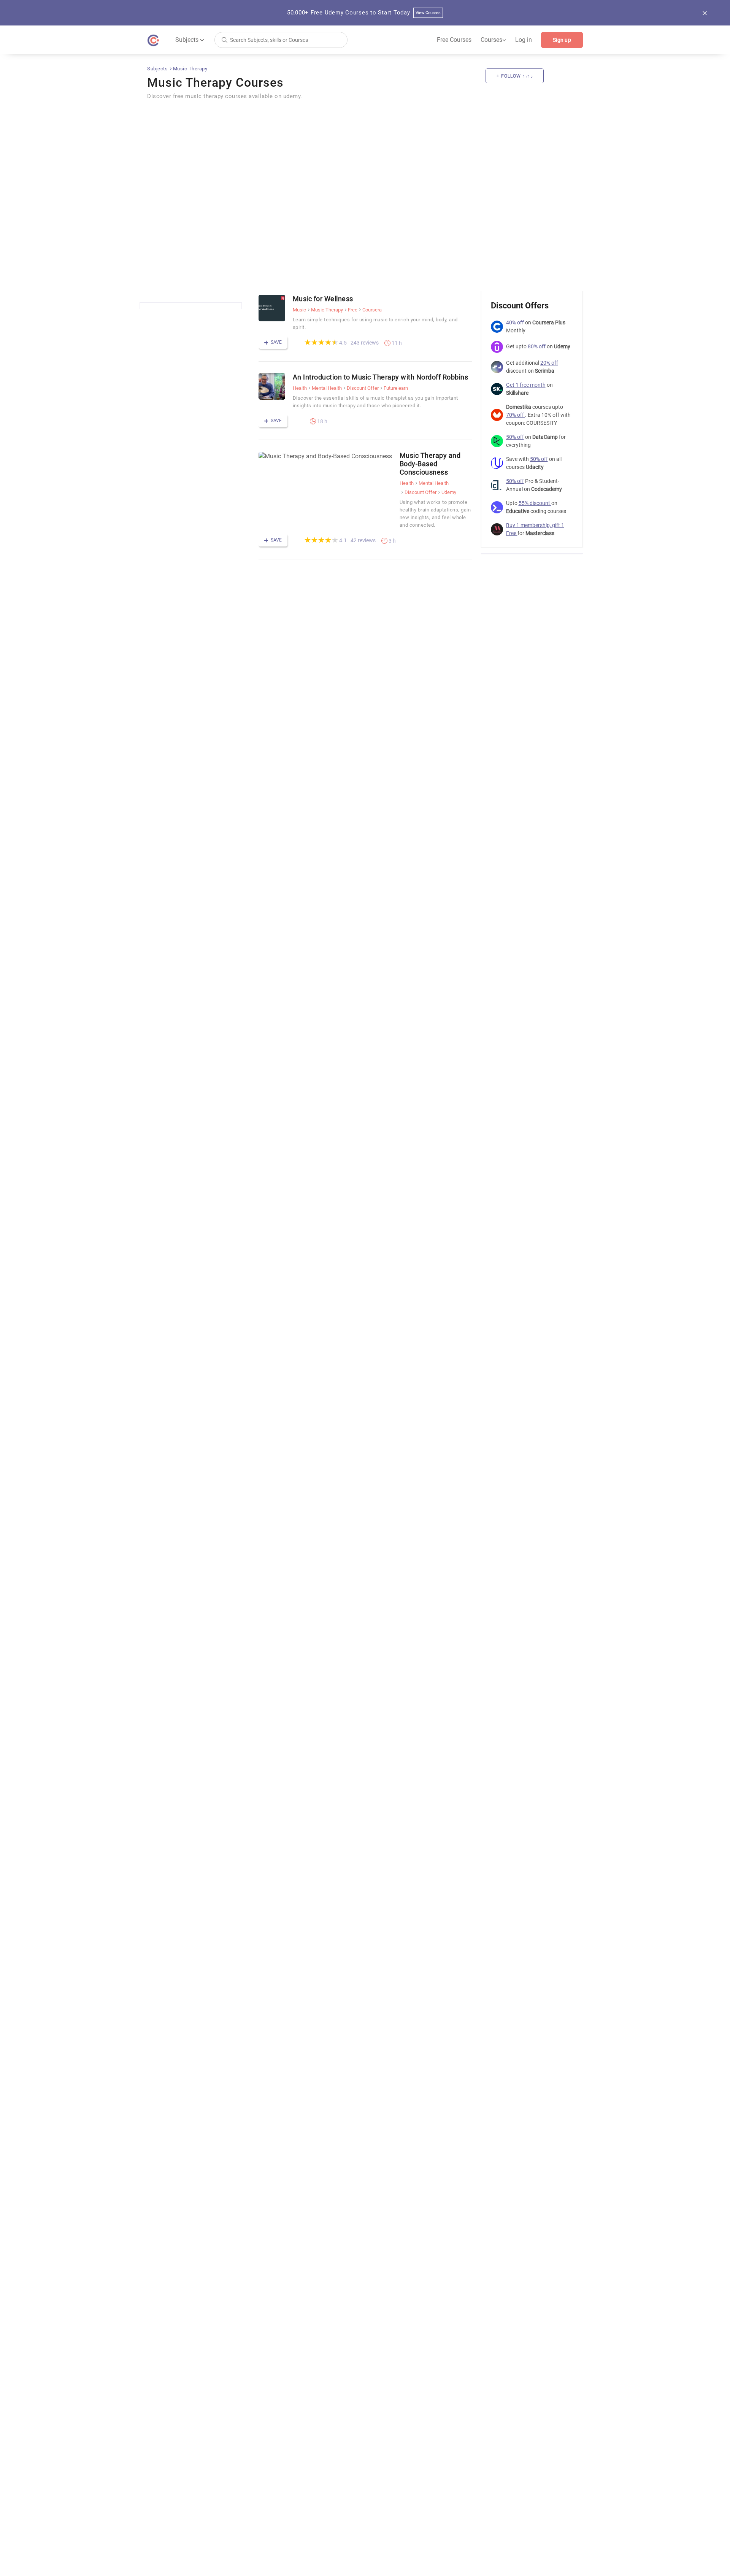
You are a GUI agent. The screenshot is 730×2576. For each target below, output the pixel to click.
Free (353, 310)
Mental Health (327, 388)
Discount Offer (363, 388)
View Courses (428, 13)
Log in (524, 40)
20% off (549, 363)
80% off (537, 346)
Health (300, 388)
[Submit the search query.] (224, 39)
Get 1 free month (526, 385)
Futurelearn (396, 388)
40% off (515, 322)
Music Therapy (190, 69)
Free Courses (454, 40)
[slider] (321, 342)
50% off (515, 437)
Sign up (562, 40)
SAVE (276, 342)
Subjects (158, 69)
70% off (516, 415)
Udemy (449, 492)
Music (299, 310)
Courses (493, 40)
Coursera (372, 310)
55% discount (535, 503)
